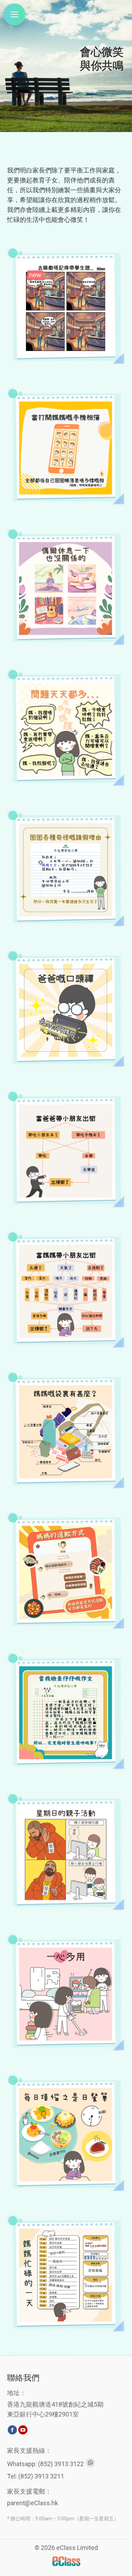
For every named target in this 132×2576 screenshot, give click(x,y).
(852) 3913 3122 (61, 2464)
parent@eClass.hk (33, 2503)
